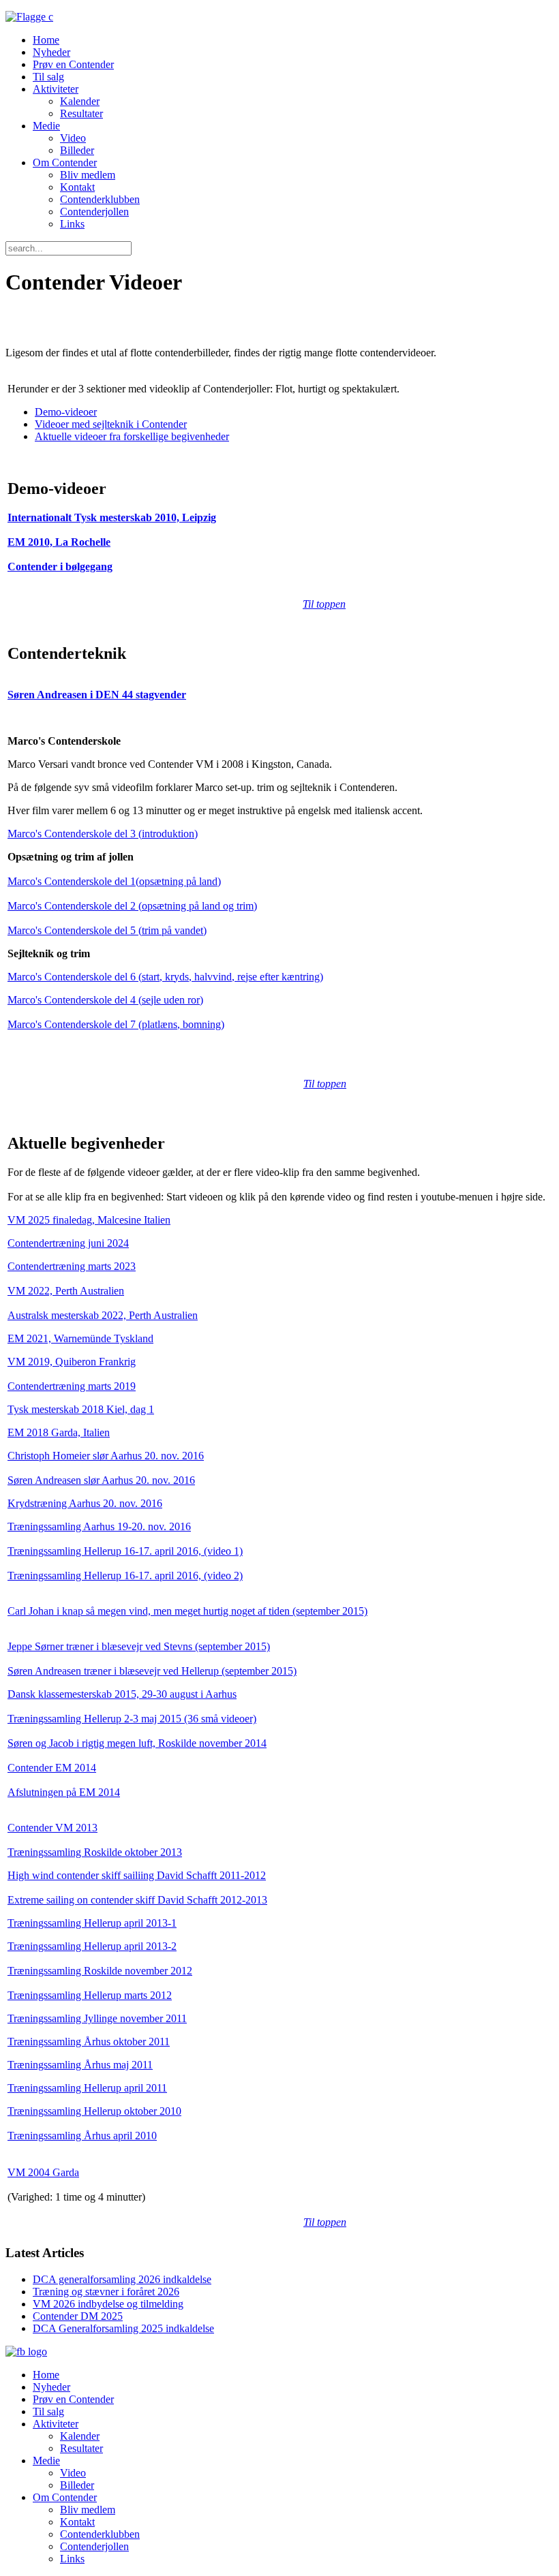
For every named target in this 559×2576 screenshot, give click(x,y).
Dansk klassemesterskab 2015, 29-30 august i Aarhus (122, 1694)
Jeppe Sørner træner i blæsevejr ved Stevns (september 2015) (139, 1646)
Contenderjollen (94, 212)
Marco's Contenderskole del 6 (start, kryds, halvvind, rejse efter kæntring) (165, 977)
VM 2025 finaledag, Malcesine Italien (89, 1220)
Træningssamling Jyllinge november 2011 (97, 2018)
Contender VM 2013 (52, 1828)
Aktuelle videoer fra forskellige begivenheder (132, 436)
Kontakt (77, 187)
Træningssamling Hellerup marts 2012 (90, 1995)
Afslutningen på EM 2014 (64, 1792)
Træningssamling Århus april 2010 (82, 2136)
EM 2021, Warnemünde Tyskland (80, 1338)
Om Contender (65, 162)
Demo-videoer (66, 412)
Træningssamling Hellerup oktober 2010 (94, 2111)
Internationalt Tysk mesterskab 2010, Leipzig (112, 517)
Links (72, 224)
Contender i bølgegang (60, 567)
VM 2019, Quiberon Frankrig (72, 1362)
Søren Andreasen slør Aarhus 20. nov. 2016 (101, 1480)
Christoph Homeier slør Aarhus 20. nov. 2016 (106, 1456)
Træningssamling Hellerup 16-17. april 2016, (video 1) (125, 1551)
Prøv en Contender (73, 64)
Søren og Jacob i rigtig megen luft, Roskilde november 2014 (137, 1743)
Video (73, 138)
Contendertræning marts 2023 (72, 1266)
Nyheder (51, 52)
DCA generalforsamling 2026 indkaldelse (122, 2279)
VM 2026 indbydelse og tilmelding (108, 2304)
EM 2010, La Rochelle (59, 542)
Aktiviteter (56, 89)
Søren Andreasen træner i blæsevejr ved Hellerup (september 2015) (152, 1671)
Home (46, 40)
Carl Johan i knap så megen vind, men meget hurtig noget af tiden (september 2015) (187, 1611)
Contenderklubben (100, 199)
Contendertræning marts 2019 (72, 1386)
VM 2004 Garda (43, 2172)
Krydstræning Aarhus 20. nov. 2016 (85, 1503)
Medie (46, 126)
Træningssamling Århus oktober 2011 (89, 2042)
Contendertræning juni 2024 (68, 1243)
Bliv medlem (88, 175)
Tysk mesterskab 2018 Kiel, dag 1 (81, 1409)
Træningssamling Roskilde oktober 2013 (95, 1852)
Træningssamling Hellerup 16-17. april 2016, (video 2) (125, 1576)
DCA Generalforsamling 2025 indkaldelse (123, 2328)
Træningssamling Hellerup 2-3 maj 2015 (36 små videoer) (132, 1719)
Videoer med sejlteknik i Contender (111, 424)
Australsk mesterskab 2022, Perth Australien (103, 1315)
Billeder (77, 150)
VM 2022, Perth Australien (66, 1291)
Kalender (80, 101)
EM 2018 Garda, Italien (59, 1432)
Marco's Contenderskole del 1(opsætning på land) (114, 881)
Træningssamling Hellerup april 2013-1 (92, 1923)
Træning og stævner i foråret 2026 (106, 2292)
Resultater (81, 113)
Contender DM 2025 (78, 2316)
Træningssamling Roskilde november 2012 (100, 1971)
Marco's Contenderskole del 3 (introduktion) (103, 834)
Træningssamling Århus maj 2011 (80, 2065)
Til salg (48, 77)
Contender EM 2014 (52, 1768)
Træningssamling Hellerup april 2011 (87, 2088)
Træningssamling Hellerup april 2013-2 (92, 1946)
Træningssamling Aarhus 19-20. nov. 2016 (99, 1526)
